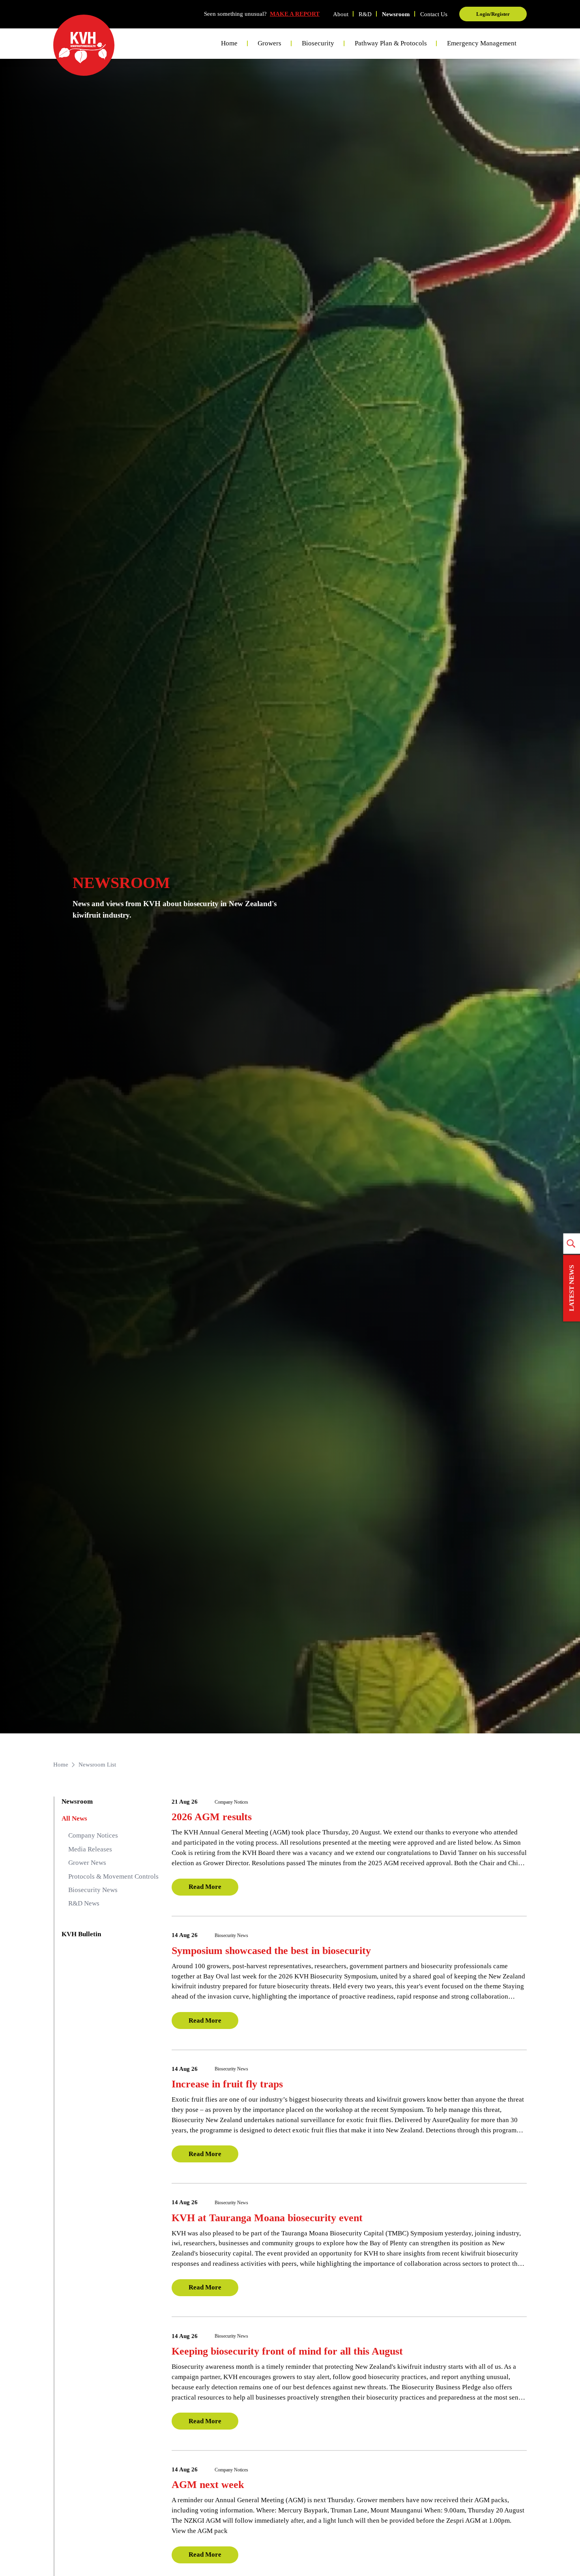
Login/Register (493, 14)
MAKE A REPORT (295, 14)
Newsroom (396, 14)
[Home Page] (84, 45)
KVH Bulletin (81, 1934)
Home (229, 43)
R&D (365, 14)
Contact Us (434, 14)
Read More (205, 1887)
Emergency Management (482, 43)
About (341, 14)
